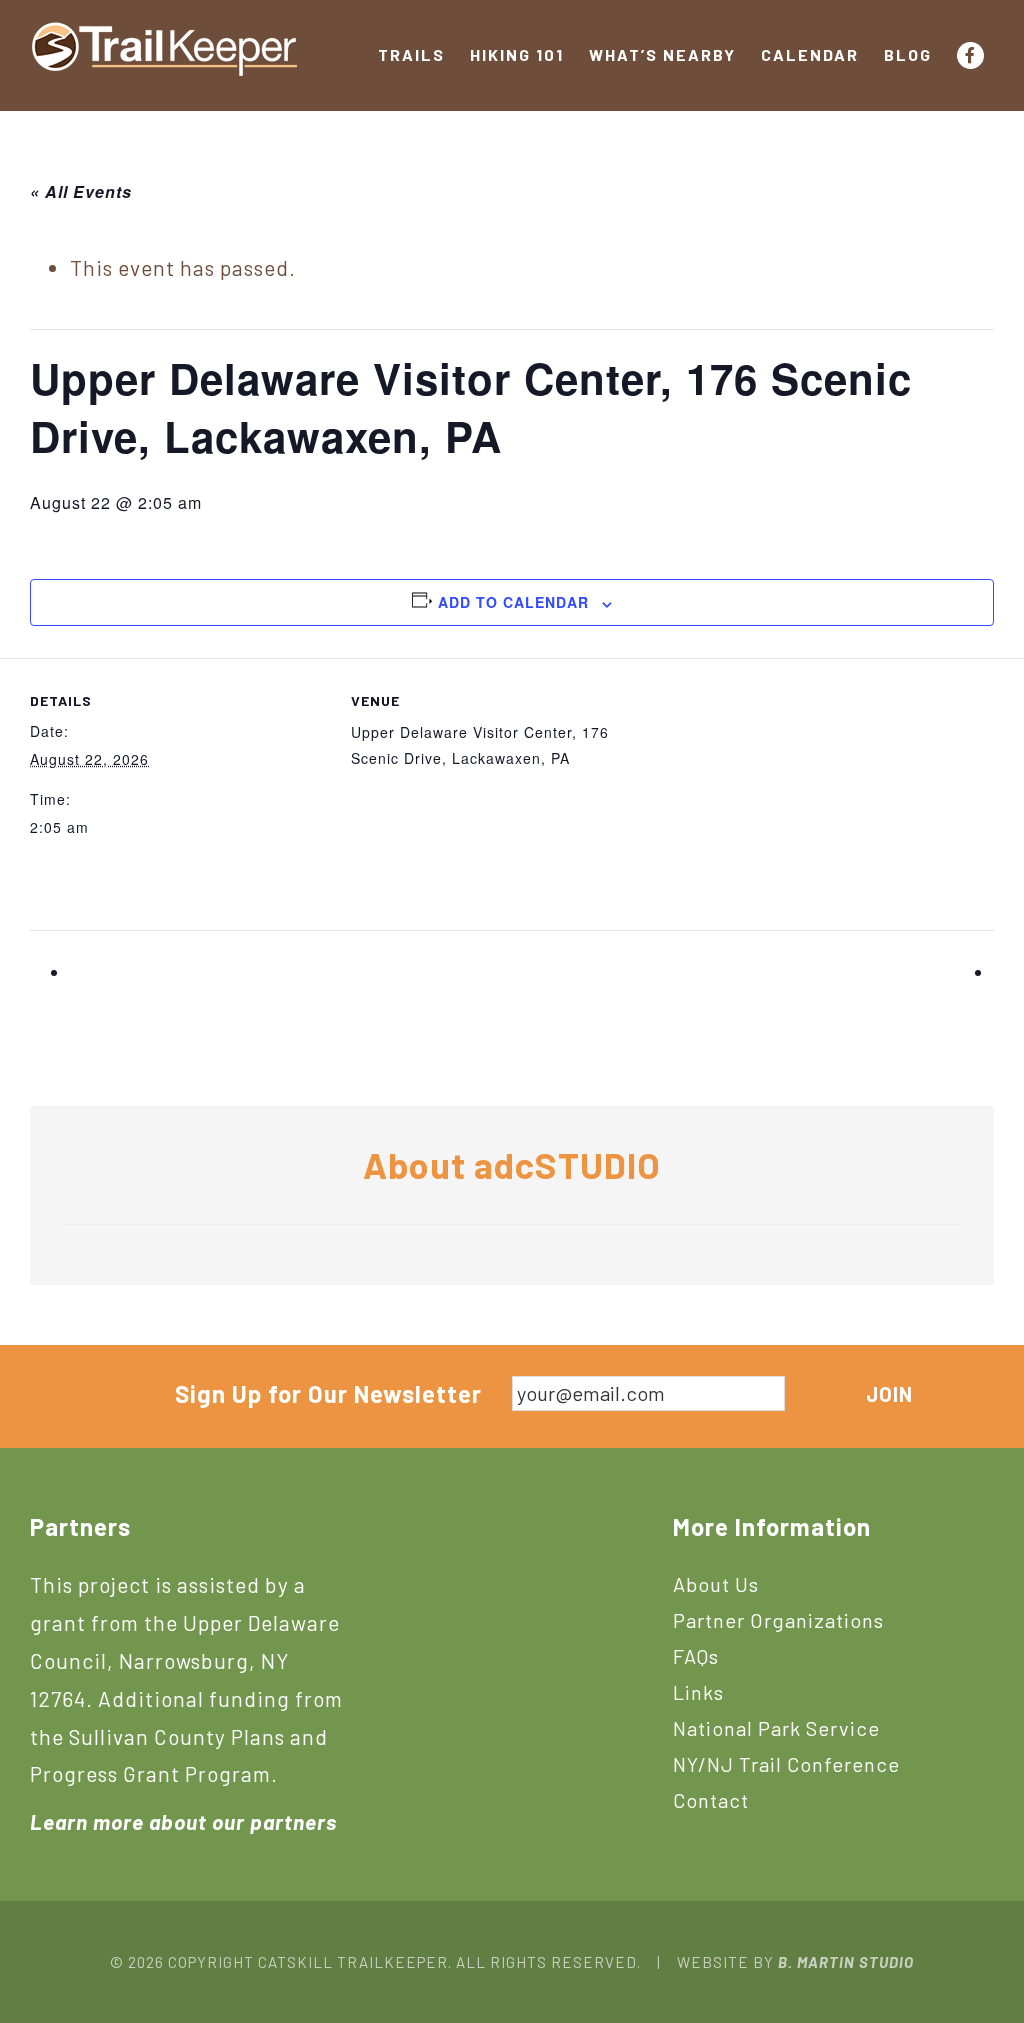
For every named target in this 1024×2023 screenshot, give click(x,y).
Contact (711, 1800)
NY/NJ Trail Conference (786, 1764)
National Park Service (776, 1728)
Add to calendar (513, 602)
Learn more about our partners (183, 1821)
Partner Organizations (778, 1620)
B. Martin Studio (846, 1962)
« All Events (81, 191)
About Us (716, 1584)
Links (698, 1692)
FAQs (696, 1656)
